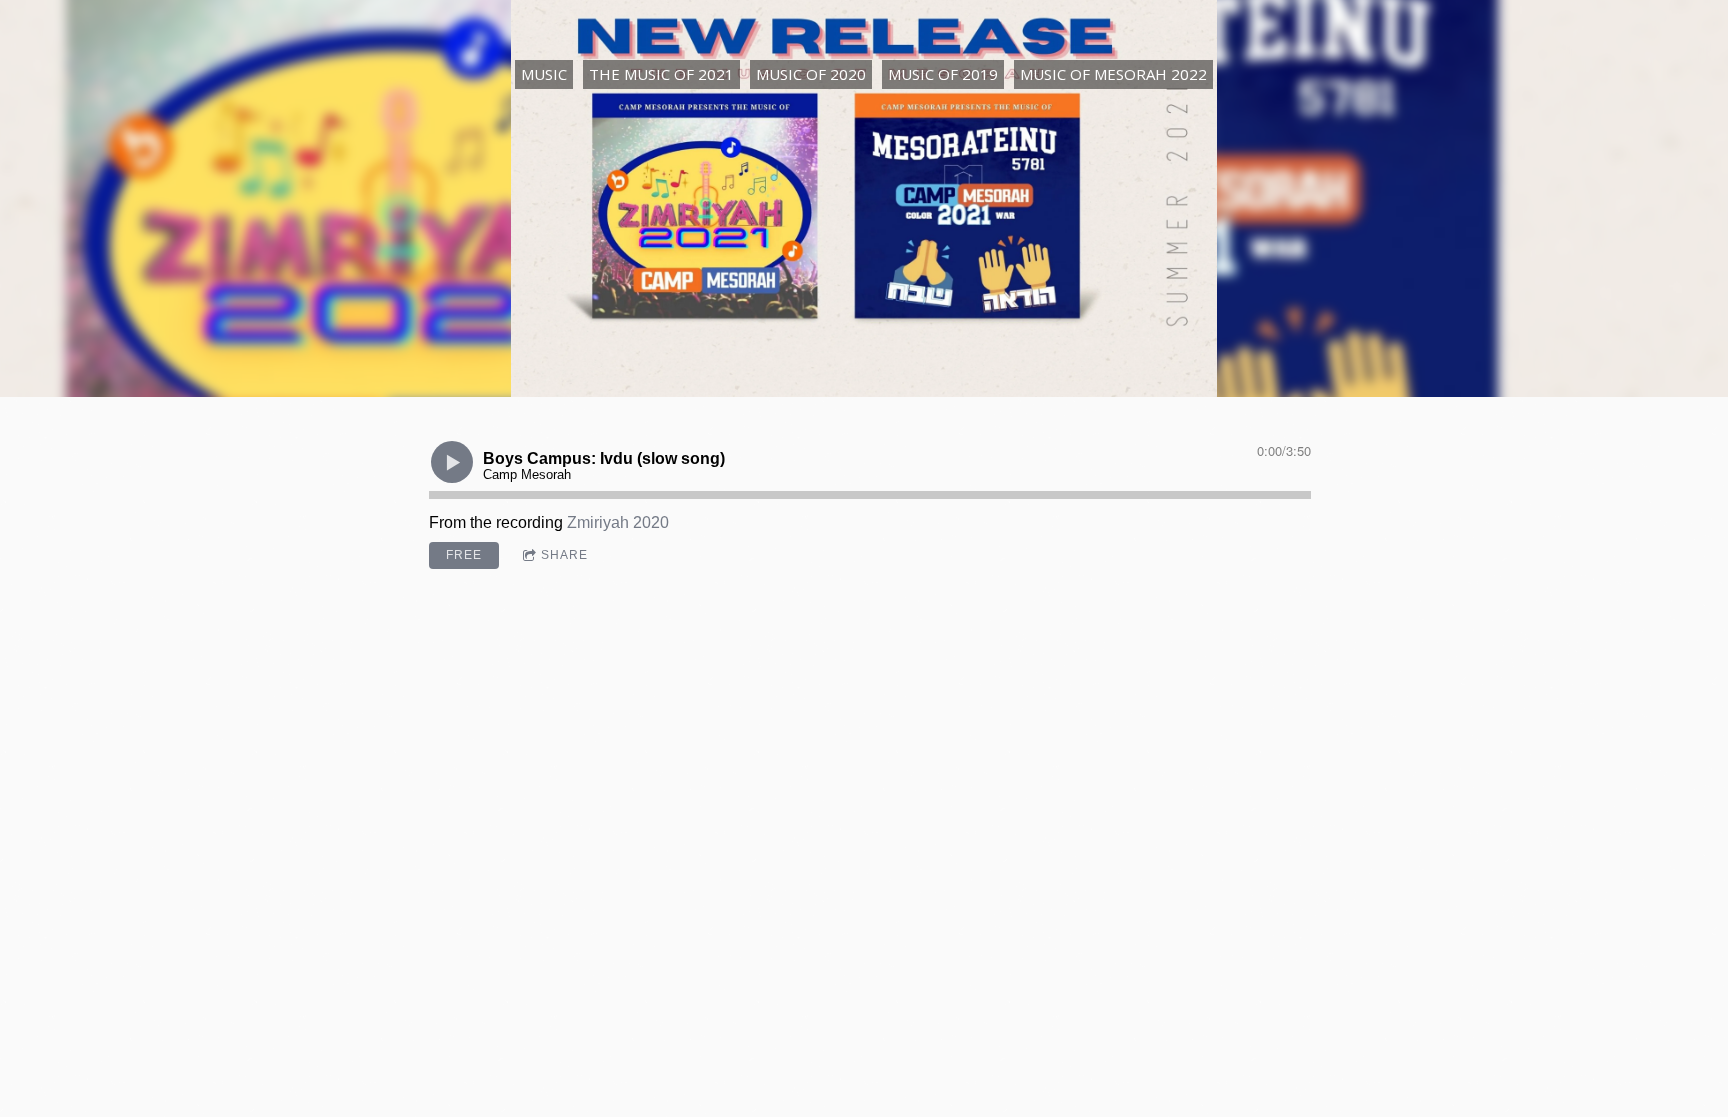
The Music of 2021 (661, 74)
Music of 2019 (943, 74)
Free (464, 555)
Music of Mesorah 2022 (1113, 74)
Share (564, 555)
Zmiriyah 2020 (618, 522)
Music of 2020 (811, 74)
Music (544, 74)
